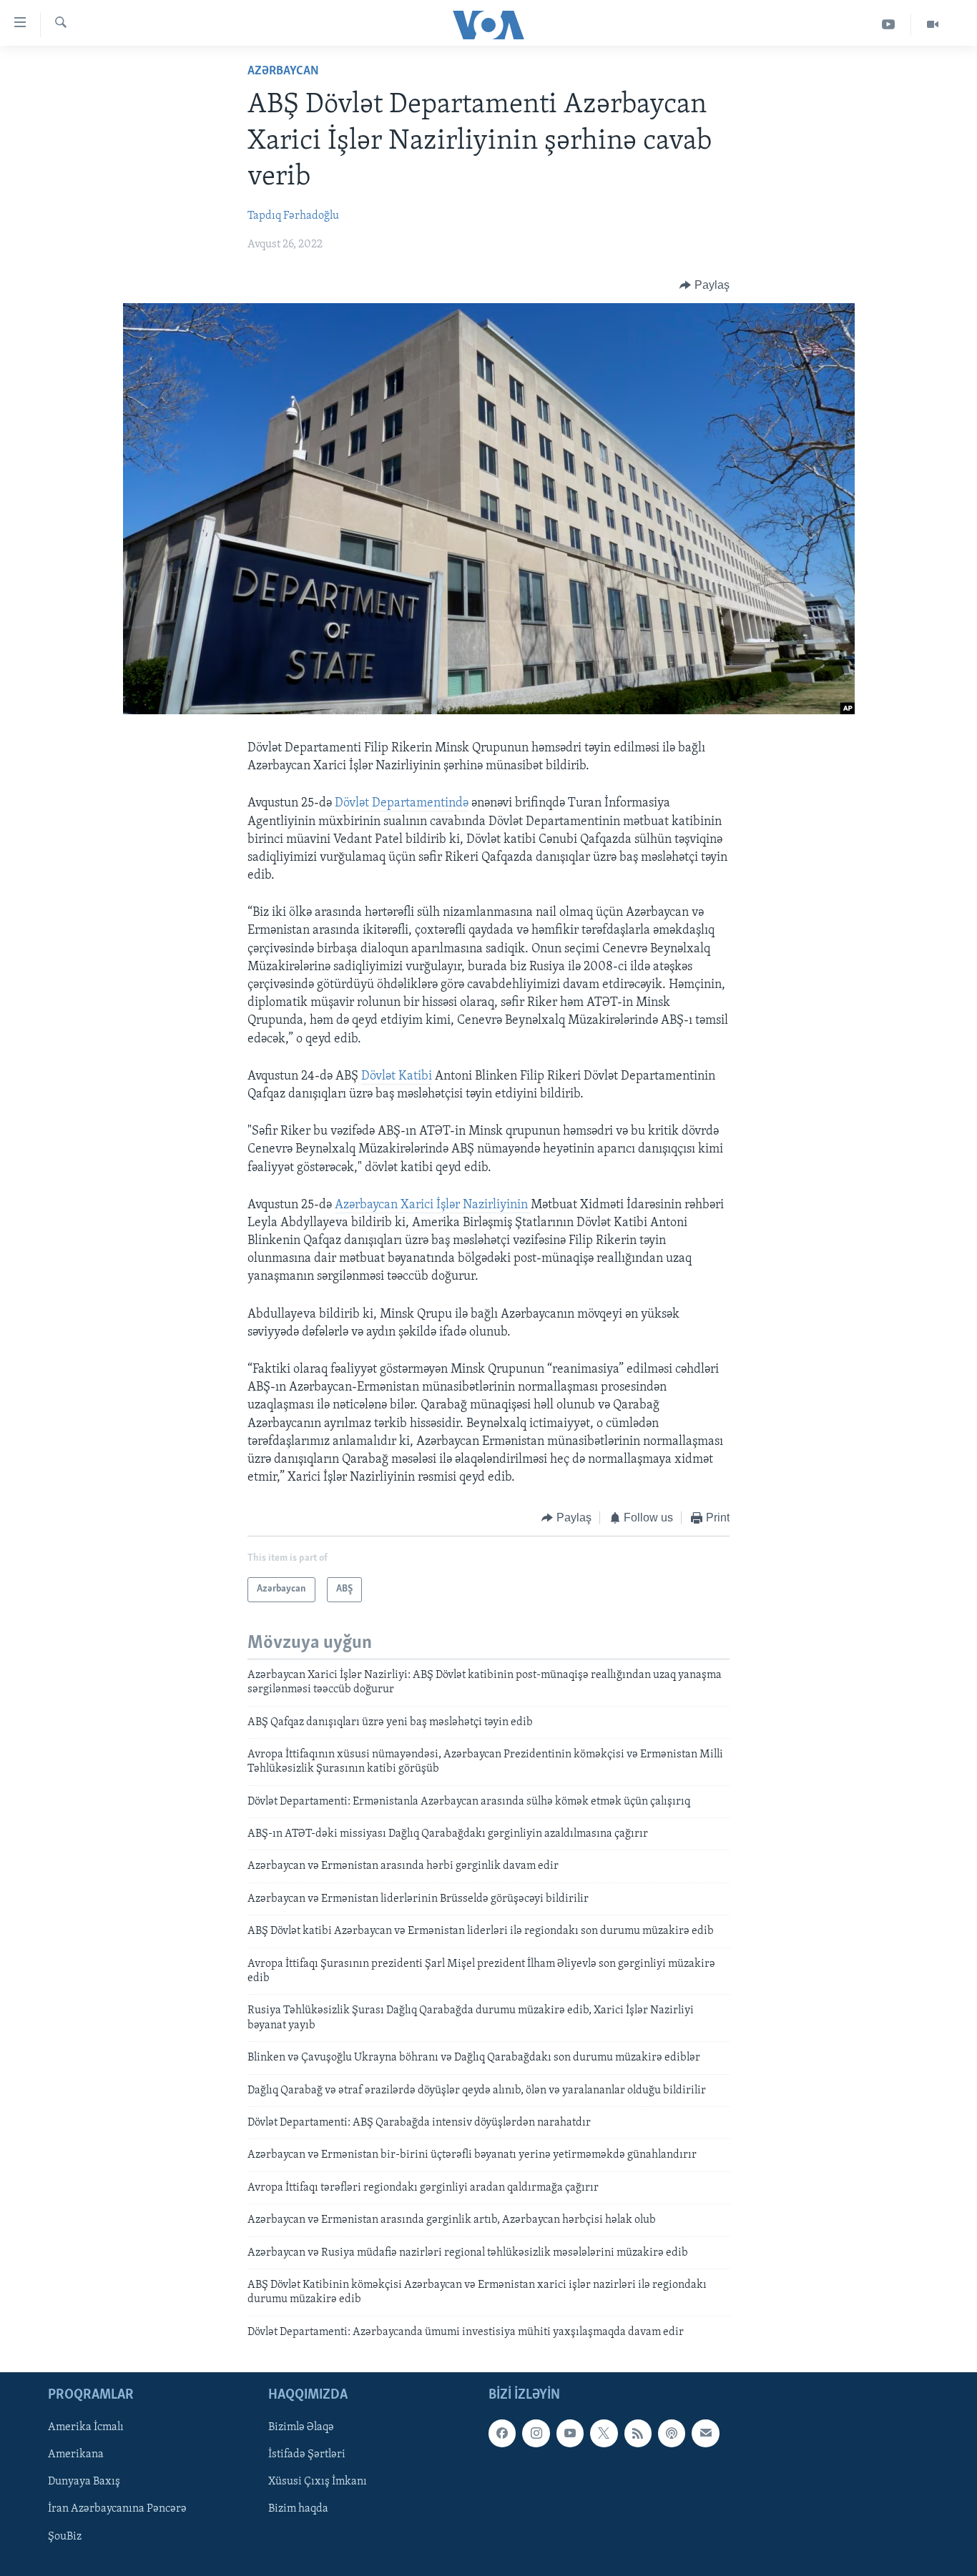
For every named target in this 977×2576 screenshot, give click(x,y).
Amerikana (76, 2455)
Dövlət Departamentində (402, 804)
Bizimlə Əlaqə (301, 2427)
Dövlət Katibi (397, 1077)
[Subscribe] (705, 2433)
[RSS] (638, 2433)
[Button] (704, 285)
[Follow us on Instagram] (536, 2433)
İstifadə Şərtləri (307, 2455)
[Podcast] (672, 2433)
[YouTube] (889, 25)
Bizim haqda (298, 2510)
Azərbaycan (283, 71)
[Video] (933, 25)
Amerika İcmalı (86, 2427)
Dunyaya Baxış (84, 2482)
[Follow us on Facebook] (502, 2433)
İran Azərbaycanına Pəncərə (117, 2510)
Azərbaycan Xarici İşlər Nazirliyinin (433, 1205)
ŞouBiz (65, 2537)
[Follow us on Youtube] (570, 2433)
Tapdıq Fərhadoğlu (293, 216)
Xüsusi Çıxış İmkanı (318, 2482)
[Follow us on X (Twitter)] (604, 2433)
